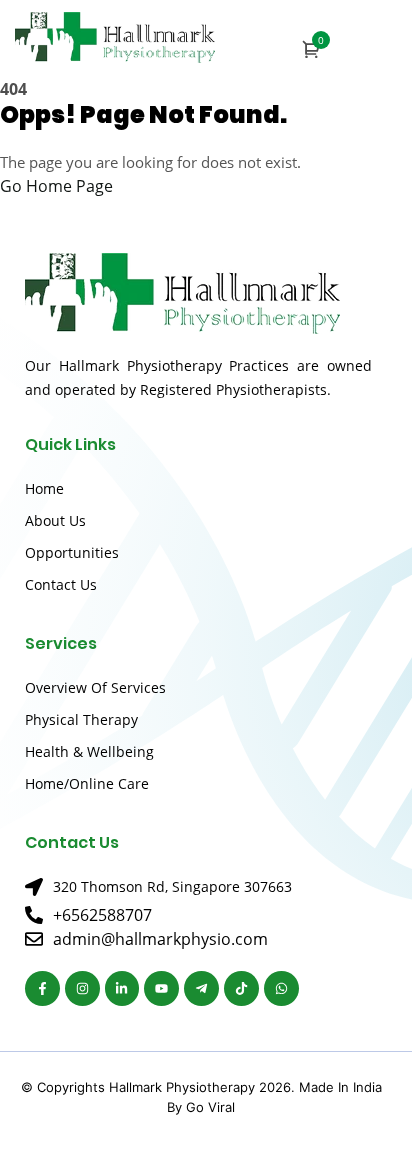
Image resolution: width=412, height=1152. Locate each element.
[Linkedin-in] (122, 988)
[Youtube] (161, 988)
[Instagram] (82, 988)
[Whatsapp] (281, 988)
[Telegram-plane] (201, 988)
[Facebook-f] (42, 988)
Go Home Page (56, 186)
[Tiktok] (241, 988)
